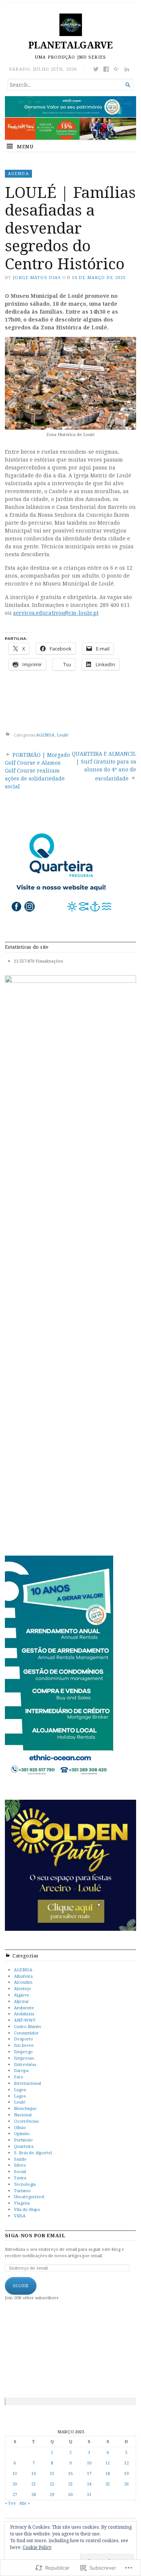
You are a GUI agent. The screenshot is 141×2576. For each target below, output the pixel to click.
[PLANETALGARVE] (70, 118)
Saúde (20, 2159)
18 (108, 2473)
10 (89, 2463)
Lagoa (20, 2089)
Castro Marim (27, 2026)
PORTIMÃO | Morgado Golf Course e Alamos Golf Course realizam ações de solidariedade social (37, 770)
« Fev (10, 2503)
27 (15, 2494)
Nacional (23, 2115)
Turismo (22, 2190)
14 (33, 2473)
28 (33, 2494)
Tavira (20, 2178)
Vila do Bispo (27, 2209)
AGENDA (18, 173)
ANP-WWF (25, 2020)
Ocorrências (26, 2121)
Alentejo (23, 1988)
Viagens (22, 2203)
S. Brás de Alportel (33, 2153)
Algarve (22, 1995)
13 (15, 2473)
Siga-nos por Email (35, 2236)
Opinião (22, 2133)
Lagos (20, 2096)
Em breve (24, 2045)
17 (89, 2473)
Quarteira (24, 2146)
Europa (21, 2070)
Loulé (63, 735)
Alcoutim (23, 1982)
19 (126, 2473)
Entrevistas (25, 2064)
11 (108, 2463)
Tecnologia (25, 2184)
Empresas (24, 2058)
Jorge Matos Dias (37, 277)
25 (108, 2484)
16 (70, 2473)
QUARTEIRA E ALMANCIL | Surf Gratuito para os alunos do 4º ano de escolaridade (104, 766)
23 (70, 2484)
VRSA (20, 2216)
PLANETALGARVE (70, 45)
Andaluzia (24, 2014)
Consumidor (26, 2033)
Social (20, 2171)
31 (89, 2494)
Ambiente (24, 2008)
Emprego (23, 2052)
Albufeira (23, 1976)
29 (52, 2494)
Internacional (27, 2083)
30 (70, 2494)
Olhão (20, 2127)
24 (89, 2484)
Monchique (25, 2108)
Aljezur (21, 2001)
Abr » (25, 2503)
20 (15, 2484)
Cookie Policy (37, 2547)
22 (52, 2484)
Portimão (23, 2140)
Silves (20, 2165)
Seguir (21, 2286)
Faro (19, 2077)
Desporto (23, 2039)
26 (126, 2484)
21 (33, 2484)
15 (52, 2473)
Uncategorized (29, 2196)
